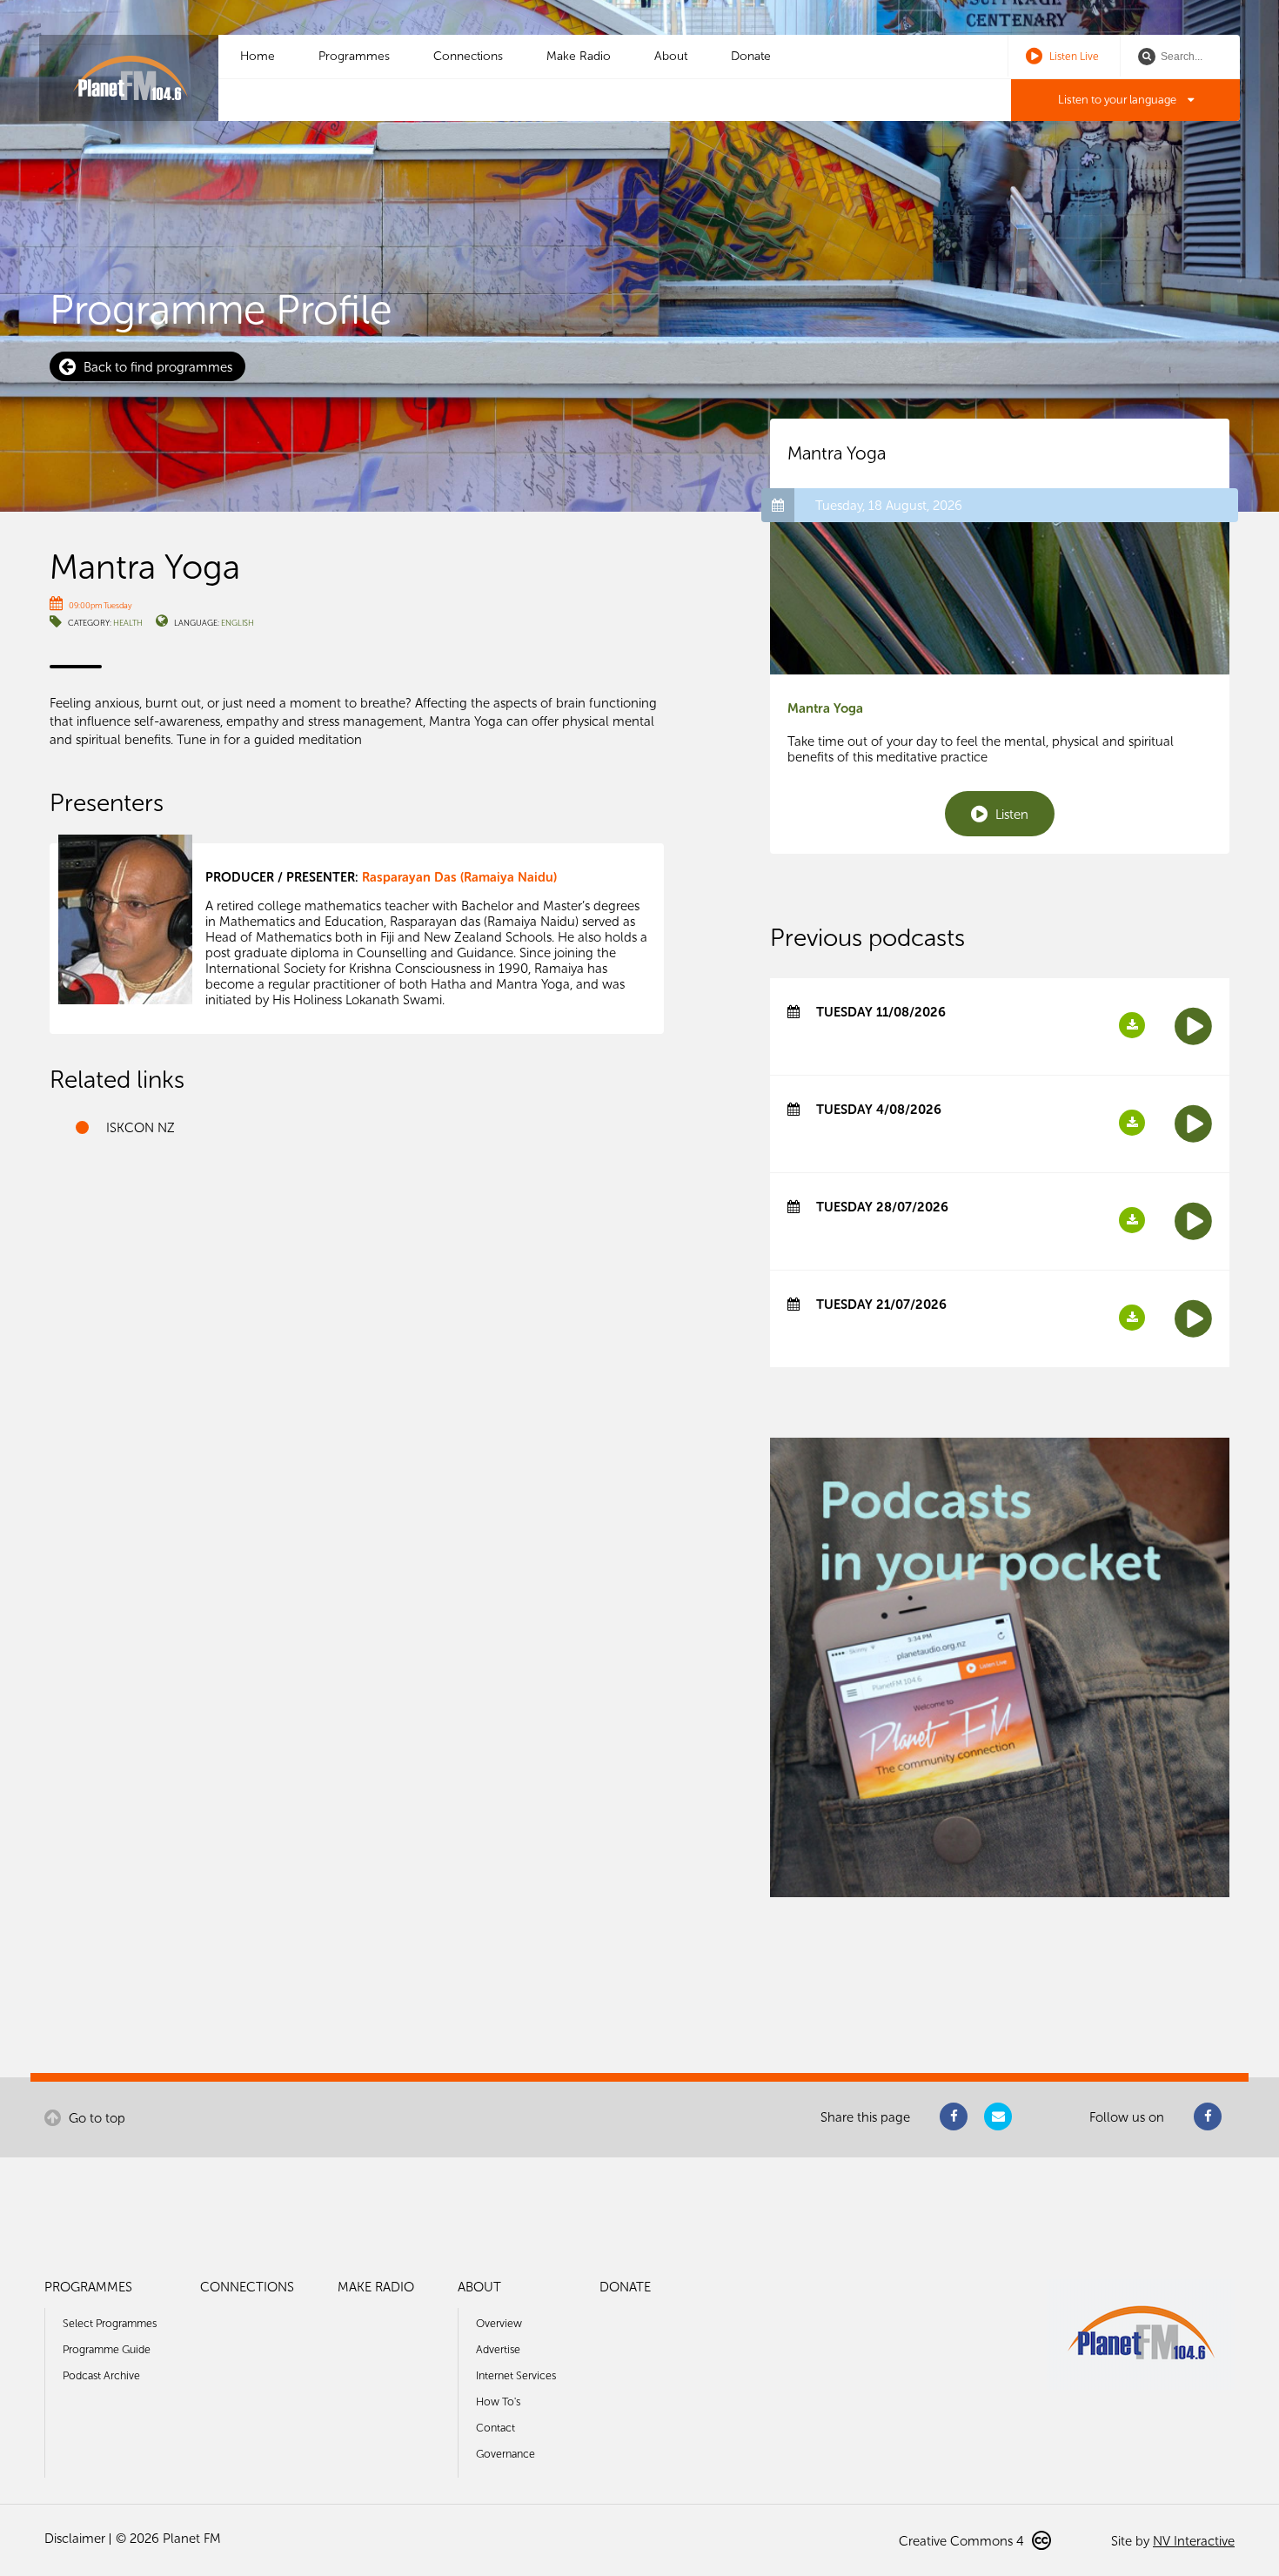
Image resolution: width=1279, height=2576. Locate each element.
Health (128, 623)
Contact (496, 2428)
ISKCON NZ (141, 1128)
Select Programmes (110, 2323)
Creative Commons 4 (963, 2541)
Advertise (498, 2349)
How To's (498, 2402)
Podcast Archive (101, 2375)
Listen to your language (1118, 100)
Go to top (95, 2118)
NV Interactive (1194, 2541)
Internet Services (516, 2375)
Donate (751, 56)
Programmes (354, 56)
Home (258, 56)
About (671, 56)
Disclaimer (75, 2539)
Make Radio (579, 56)
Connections (468, 56)
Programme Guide (107, 2349)
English (238, 623)
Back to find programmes (156, 367)
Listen (1010, 815)
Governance (506, 2454)
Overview (499, 2323)
